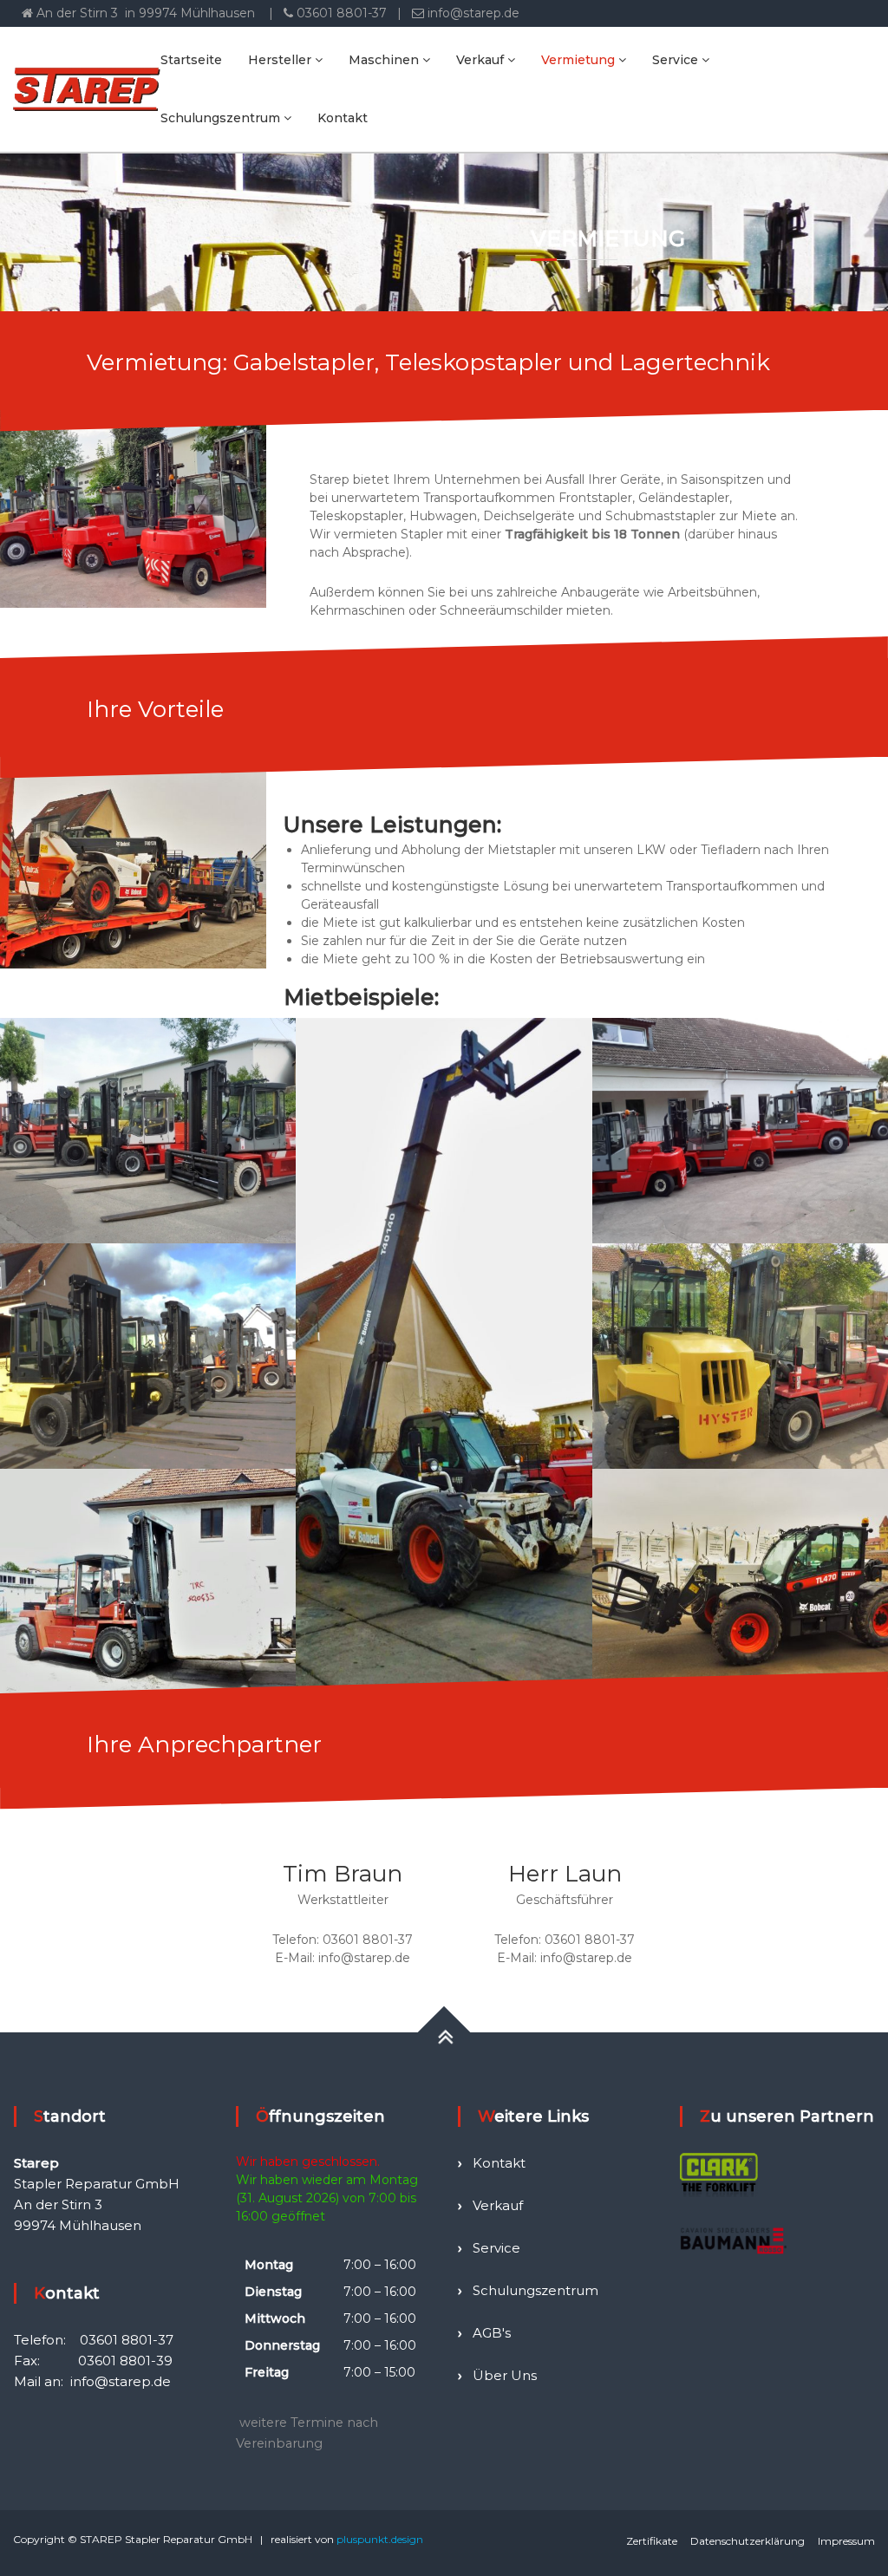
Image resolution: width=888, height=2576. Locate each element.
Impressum (846, 2541)
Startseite (191, 60)
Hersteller (280, 60)
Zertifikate (652, 2541)
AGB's (492, 2333)
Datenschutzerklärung (748, 2541)
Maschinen (384, 60)
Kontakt (343, 118)
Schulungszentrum (220, 118)
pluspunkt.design (380, 2539)
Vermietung (578, 60)
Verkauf (480, 60)
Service (675, 60)
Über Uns (505, 2375)
